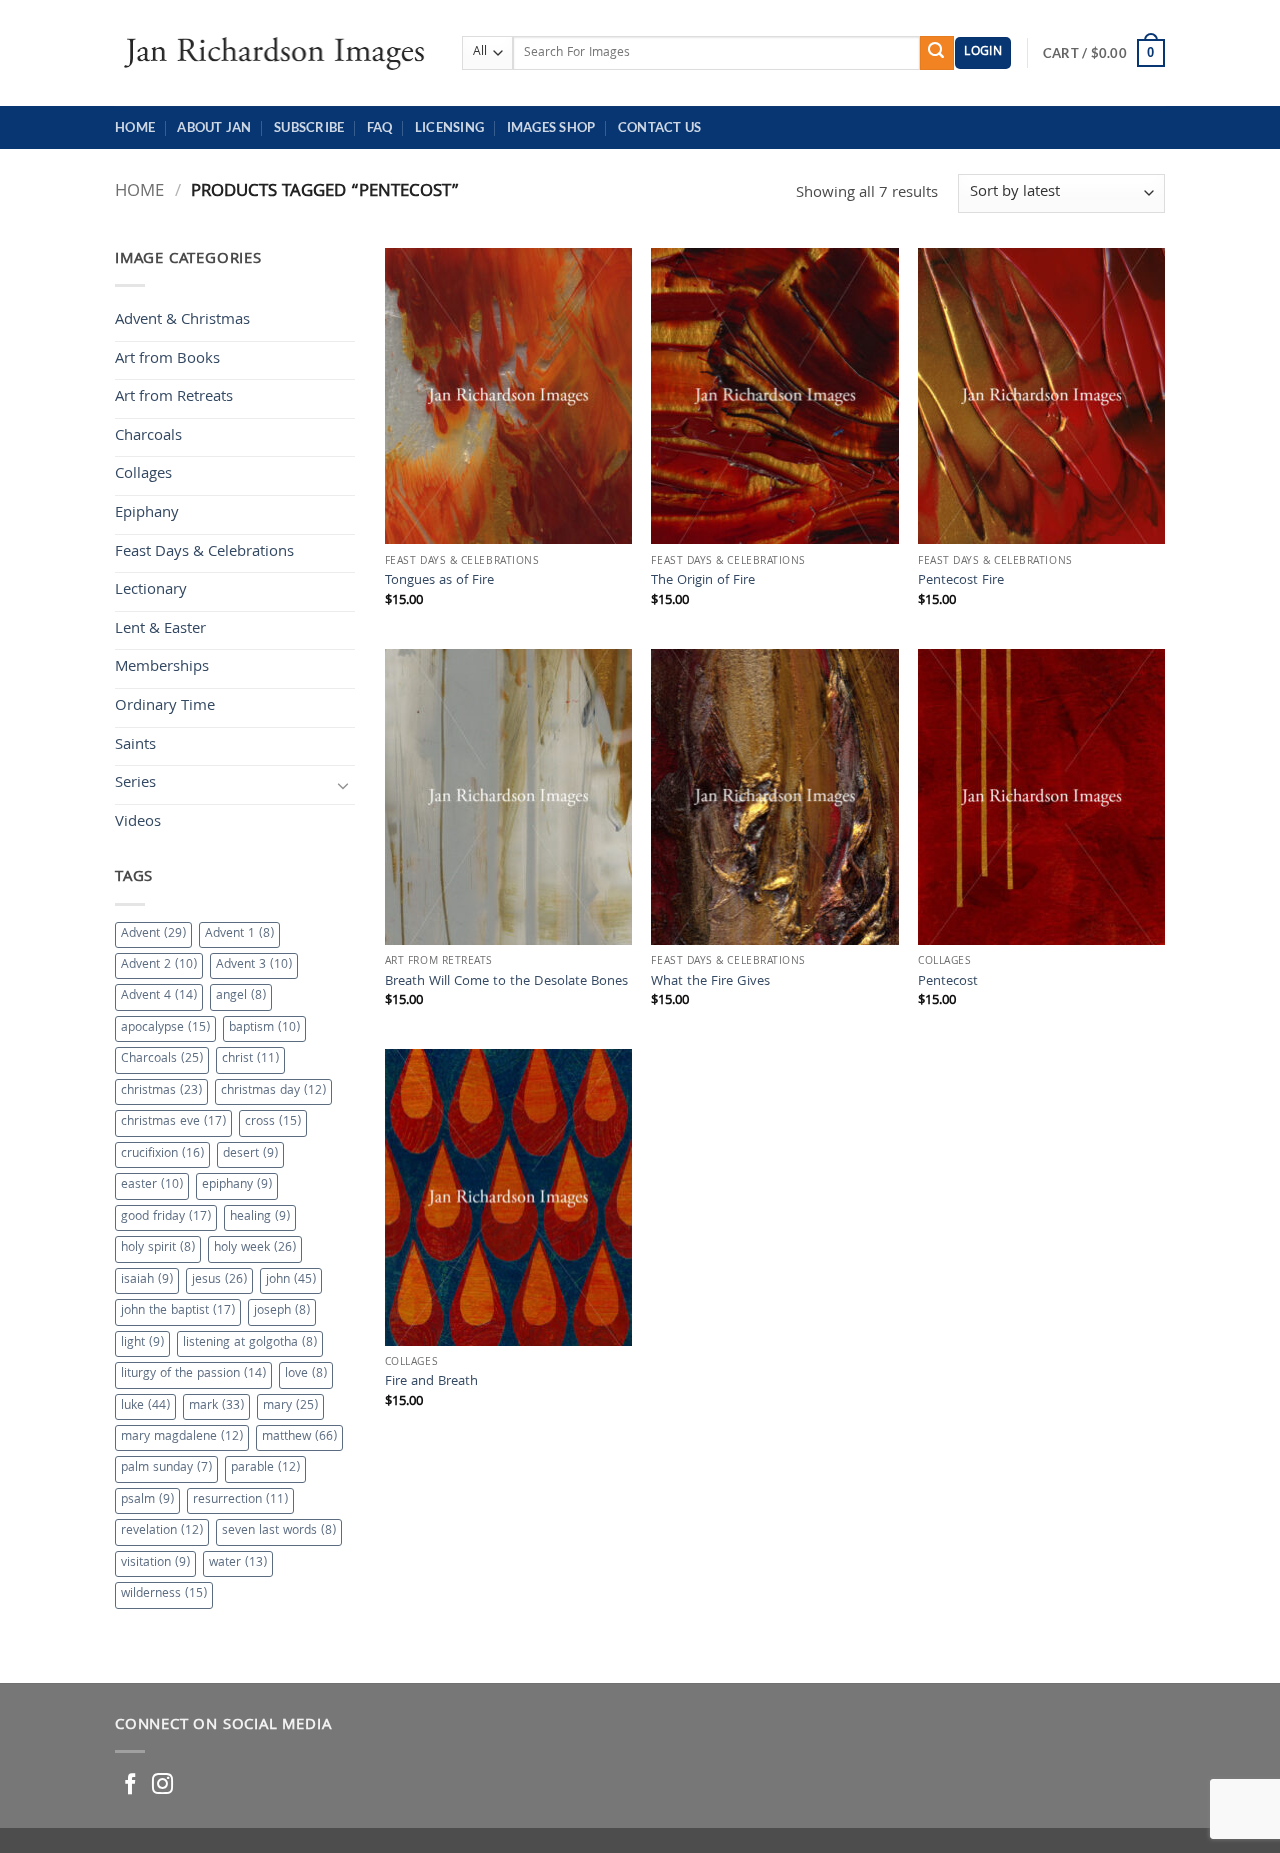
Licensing (449, 127)
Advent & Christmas (182, 321)
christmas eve (173, 1122)
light (142, 1343)
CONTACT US (660, 127)
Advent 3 (254, 965)
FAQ (380, 127)
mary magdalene (182, 1437)
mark (216, 1406)
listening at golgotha (250, 1343)
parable (265, 1468)
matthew (299, 1437)
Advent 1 (239, 934)
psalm (147, 1500)
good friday (166, 1217)
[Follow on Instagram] (162, 1785)
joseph (282, 1311)
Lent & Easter (160, 630)
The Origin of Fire (703, 582)
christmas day (273, 1091)
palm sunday (166, 1468)
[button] (983, 53)
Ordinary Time (165, 707)
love (306, 1374)
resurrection (240, 1500)
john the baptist (178, 1311)
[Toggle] (343, 785)
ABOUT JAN (214, 127)
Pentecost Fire (961, 582)
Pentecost (948, 983)
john (291, 1280)
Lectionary (151, 591)
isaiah (147, 1280)
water (238, 1563)
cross (273, 1122)
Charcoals (148, 437)
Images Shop (551, 127)
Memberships (162, 668)
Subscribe (309, 127)
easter (152, 1185)
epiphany (237, 1185)
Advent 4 (159, 996)
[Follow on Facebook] (130, 1785)
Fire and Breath (431, 1383)
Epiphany (147, 514)
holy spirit (158, 1248)
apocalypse (165, 1028)
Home (135, 127)
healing (260, 1217)
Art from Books (167, 360)
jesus (219, 1280)
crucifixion (162, 1154)
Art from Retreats (174, 398)
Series (135, 784)
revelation (162, 1531)
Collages (143, 475)
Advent (153, 934)
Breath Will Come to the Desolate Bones (506, 983)
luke (145, 1406)
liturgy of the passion (193, 1374)
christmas (161, 1091)
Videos (138, 823)
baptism (264, 1028)
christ (250, 1059)
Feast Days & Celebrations (204, 553)
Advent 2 (159, 965)
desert (250, 1154)
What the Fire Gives (710, 983)
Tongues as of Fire (439, 582)
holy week (255, 1248)
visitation (155, 1563)
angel (241, 996)
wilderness (164, 1594)
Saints (135, 746)
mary (290, 1406)
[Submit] (937, 53)
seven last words (279, 1531)
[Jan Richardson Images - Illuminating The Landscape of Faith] (273, 52)
